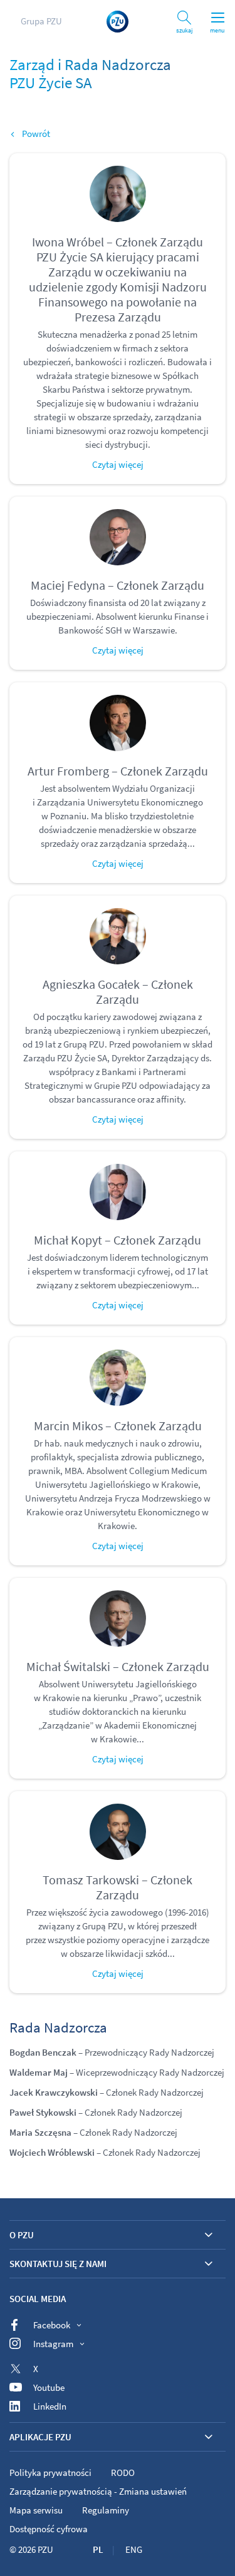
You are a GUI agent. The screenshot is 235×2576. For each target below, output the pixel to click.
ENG (134, 2549)
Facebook (52, 2325)
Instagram (53, 2344)
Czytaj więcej (118, 464)
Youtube (49, 2387)
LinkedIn (50, 2406)
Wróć (32, 134)
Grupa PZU (41, 21)
